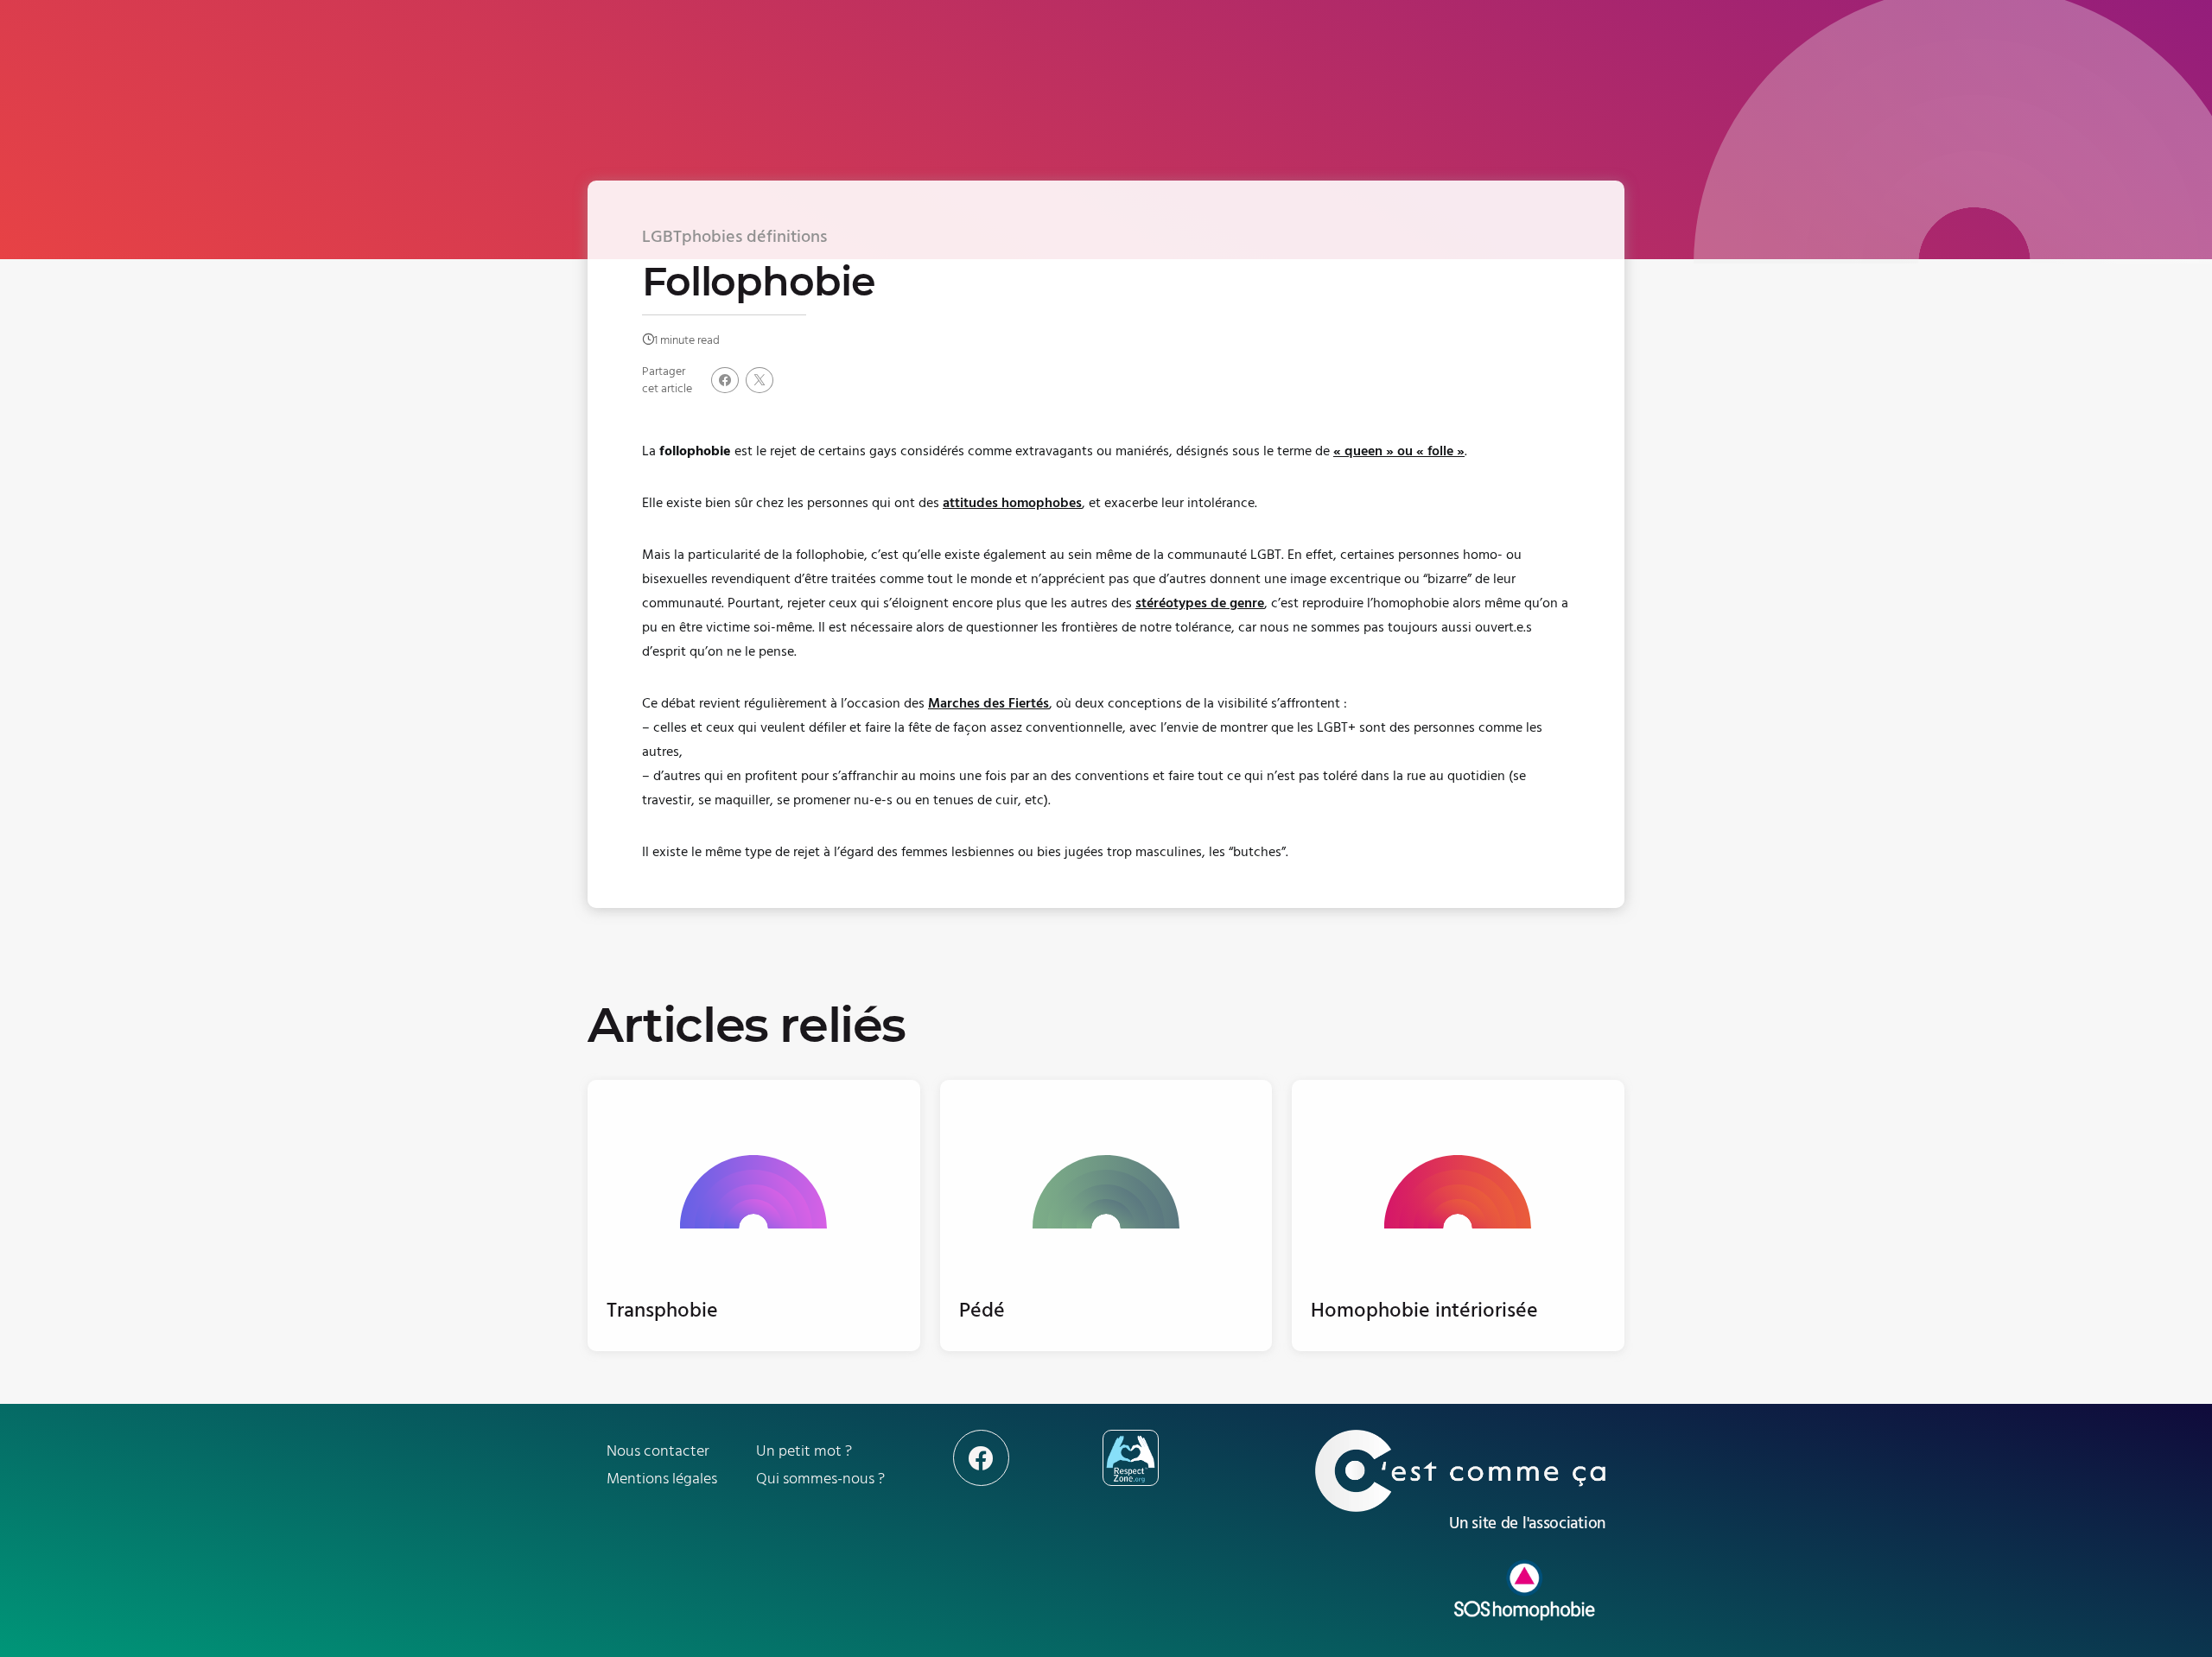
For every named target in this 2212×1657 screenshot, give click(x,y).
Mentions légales (662, 1479)
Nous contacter (658, 1451)
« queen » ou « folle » (1399, 451)
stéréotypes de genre (1200, 603)
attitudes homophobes (1012, 503)
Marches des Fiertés (988, 703)
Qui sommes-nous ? (820, 1479)
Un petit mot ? (804, 1451)
